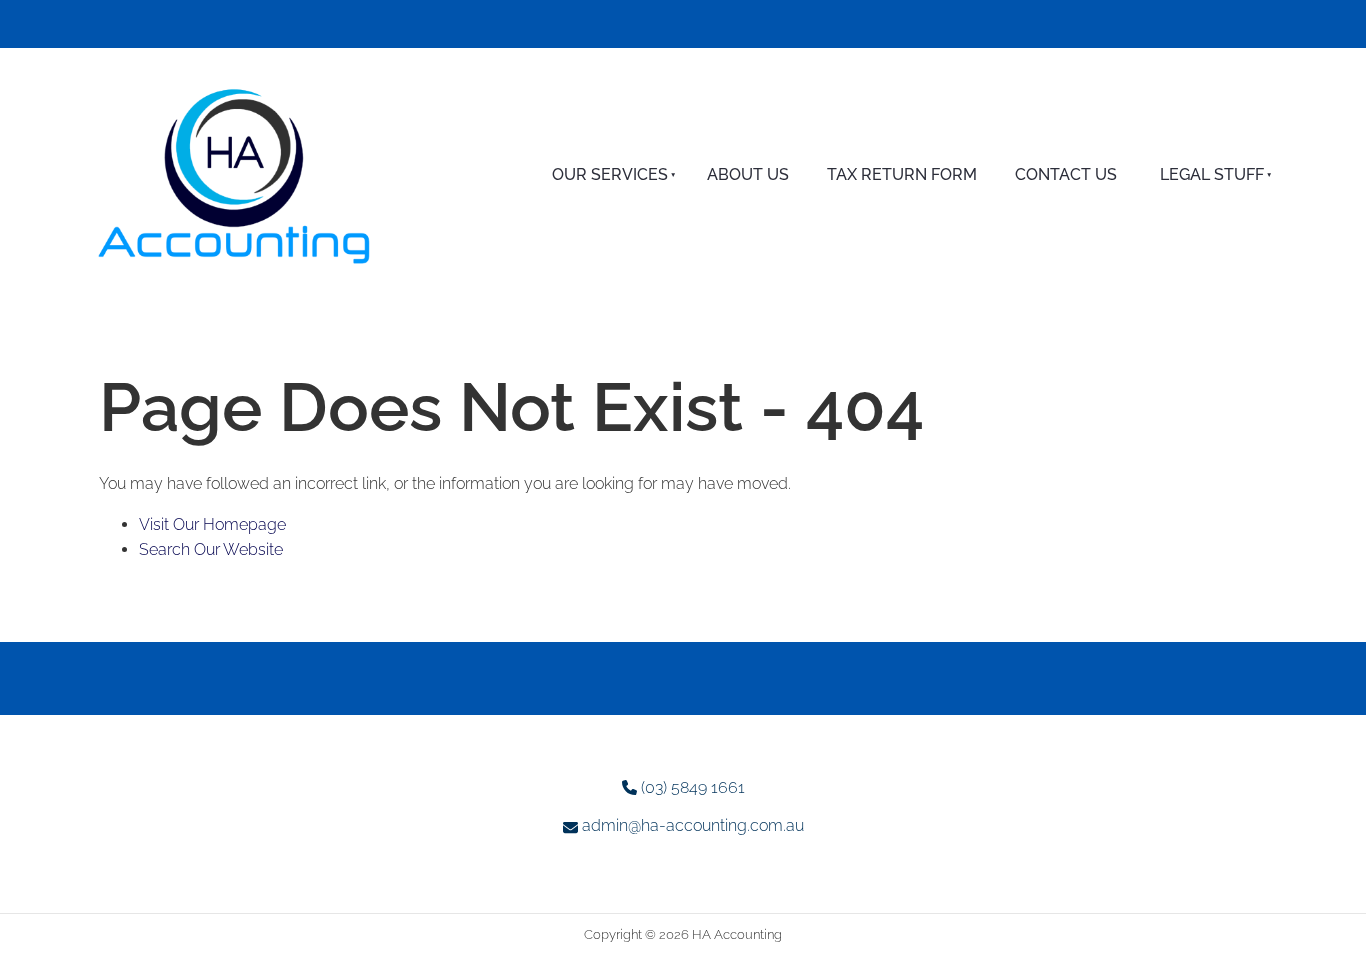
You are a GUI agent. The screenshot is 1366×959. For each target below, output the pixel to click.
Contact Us (1066, 174)
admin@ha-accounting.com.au (693, 825)
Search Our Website (211, 549)
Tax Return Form (902, 174)
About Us (748, 174)
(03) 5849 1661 (693, 787)
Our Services (610, 174)
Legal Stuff (1212, 174)
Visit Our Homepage (212, 524)
